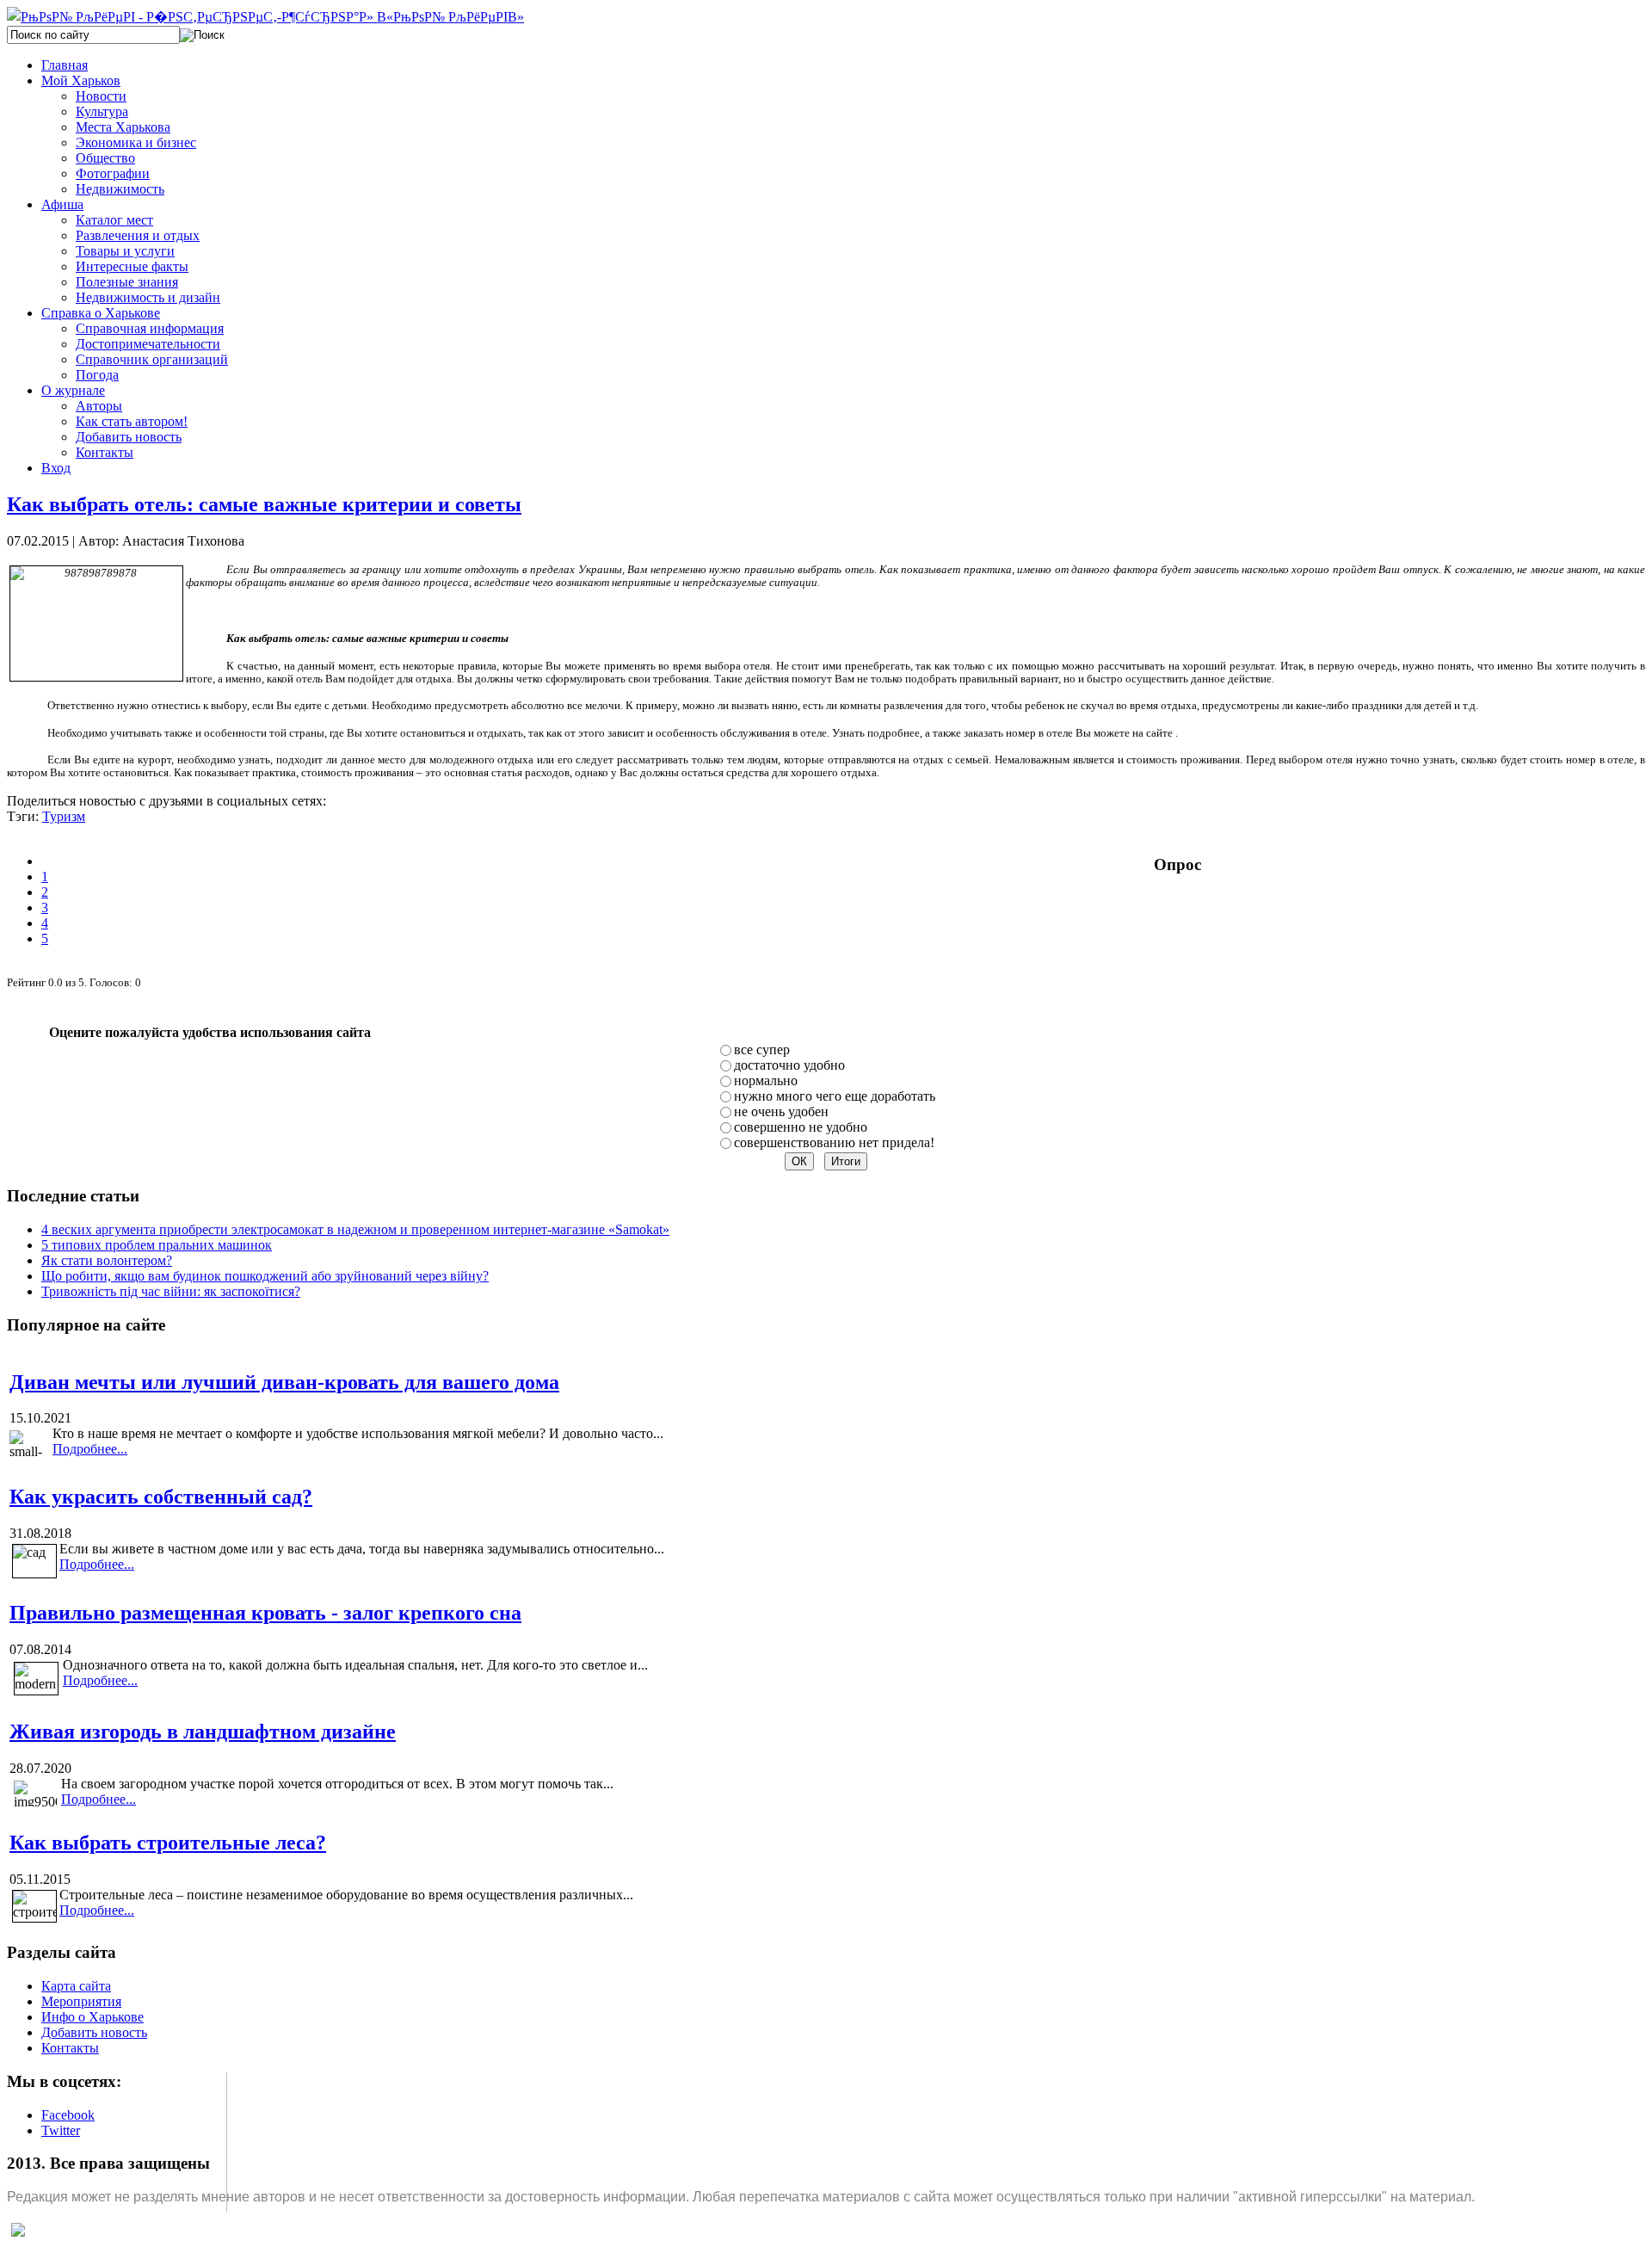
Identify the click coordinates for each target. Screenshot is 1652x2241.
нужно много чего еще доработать (835, 1096)
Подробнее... (90, 1449)
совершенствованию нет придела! (834, 1142)
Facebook (68, 2115)
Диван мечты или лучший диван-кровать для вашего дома (284, 1382)
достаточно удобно (789, 1065)
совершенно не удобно (801, 1127)
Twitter (61, 2130)
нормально (766, 1080)
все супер (762, 1050)
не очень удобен (781, 1111)
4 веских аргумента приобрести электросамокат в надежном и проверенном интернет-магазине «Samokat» (355, 1229)
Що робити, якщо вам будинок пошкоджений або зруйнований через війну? (265, 1276)
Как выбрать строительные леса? (168, 1843)
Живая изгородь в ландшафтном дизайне (203, 1732)
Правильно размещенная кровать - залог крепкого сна (265, 1613)
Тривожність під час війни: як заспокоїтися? (171, 1291)
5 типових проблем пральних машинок (157, 1245)
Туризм (64, 816)
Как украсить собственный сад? (161, 1497)
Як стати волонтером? (107, 1260)
